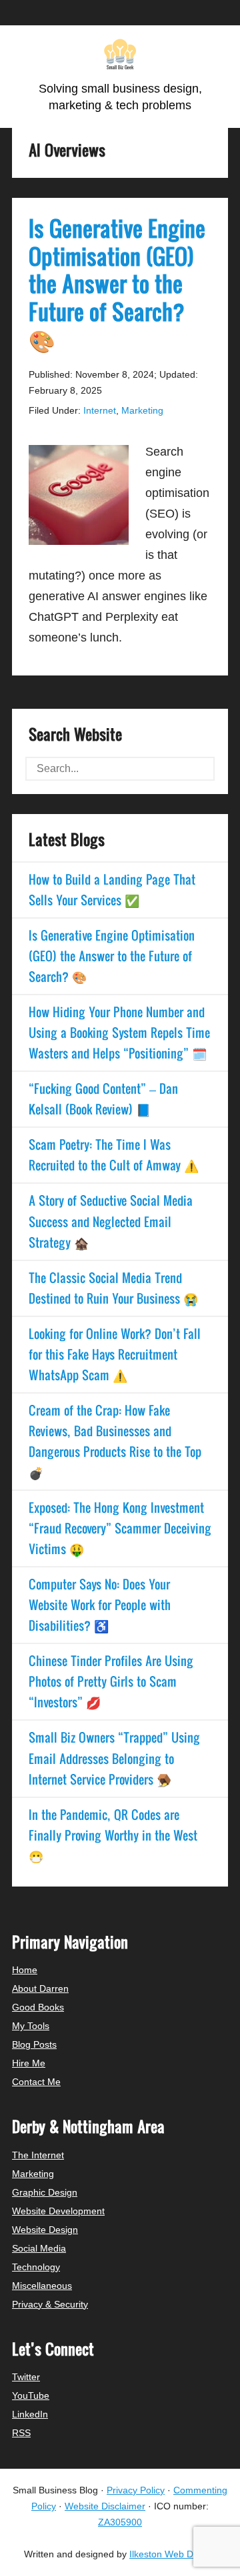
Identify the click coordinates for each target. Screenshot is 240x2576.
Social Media (39, 2248)
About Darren (40, 1988)
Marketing (142, 410)
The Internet (38, 2155)
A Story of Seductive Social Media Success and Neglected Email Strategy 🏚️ (111, 1221)
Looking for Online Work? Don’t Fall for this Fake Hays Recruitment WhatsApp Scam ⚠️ (115, 1354)
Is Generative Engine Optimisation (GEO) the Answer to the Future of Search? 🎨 (117, 283)
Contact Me (36, 2082)
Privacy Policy (136, 2490)
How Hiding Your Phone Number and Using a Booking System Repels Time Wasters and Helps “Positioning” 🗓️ (119, 1033)
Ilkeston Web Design (173, 2554)
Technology (36, 2267)
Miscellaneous (42, 2286)
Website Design (45, 2230)
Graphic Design (45, 2192)
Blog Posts (34, 2044)
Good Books (38, 2007)
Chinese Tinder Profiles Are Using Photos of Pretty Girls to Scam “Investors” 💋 (111, 1681)
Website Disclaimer (105, 2506)
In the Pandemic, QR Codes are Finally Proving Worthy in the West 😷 (113, 1835)
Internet (100, 410)
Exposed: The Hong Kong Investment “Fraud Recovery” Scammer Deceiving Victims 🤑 (120, 1528)
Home (25, 1970)
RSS (21, 2433)
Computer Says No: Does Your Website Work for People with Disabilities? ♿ (100, 1605)
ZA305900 (120, 2522)
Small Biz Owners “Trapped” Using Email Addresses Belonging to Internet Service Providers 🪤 (114, 1758)
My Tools (31, 2026)
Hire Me (29, 2063)
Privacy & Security (50, 2304)
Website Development (58, 2211)
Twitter (26, 2377)
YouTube (31, 2395)
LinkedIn (30, 2414)
